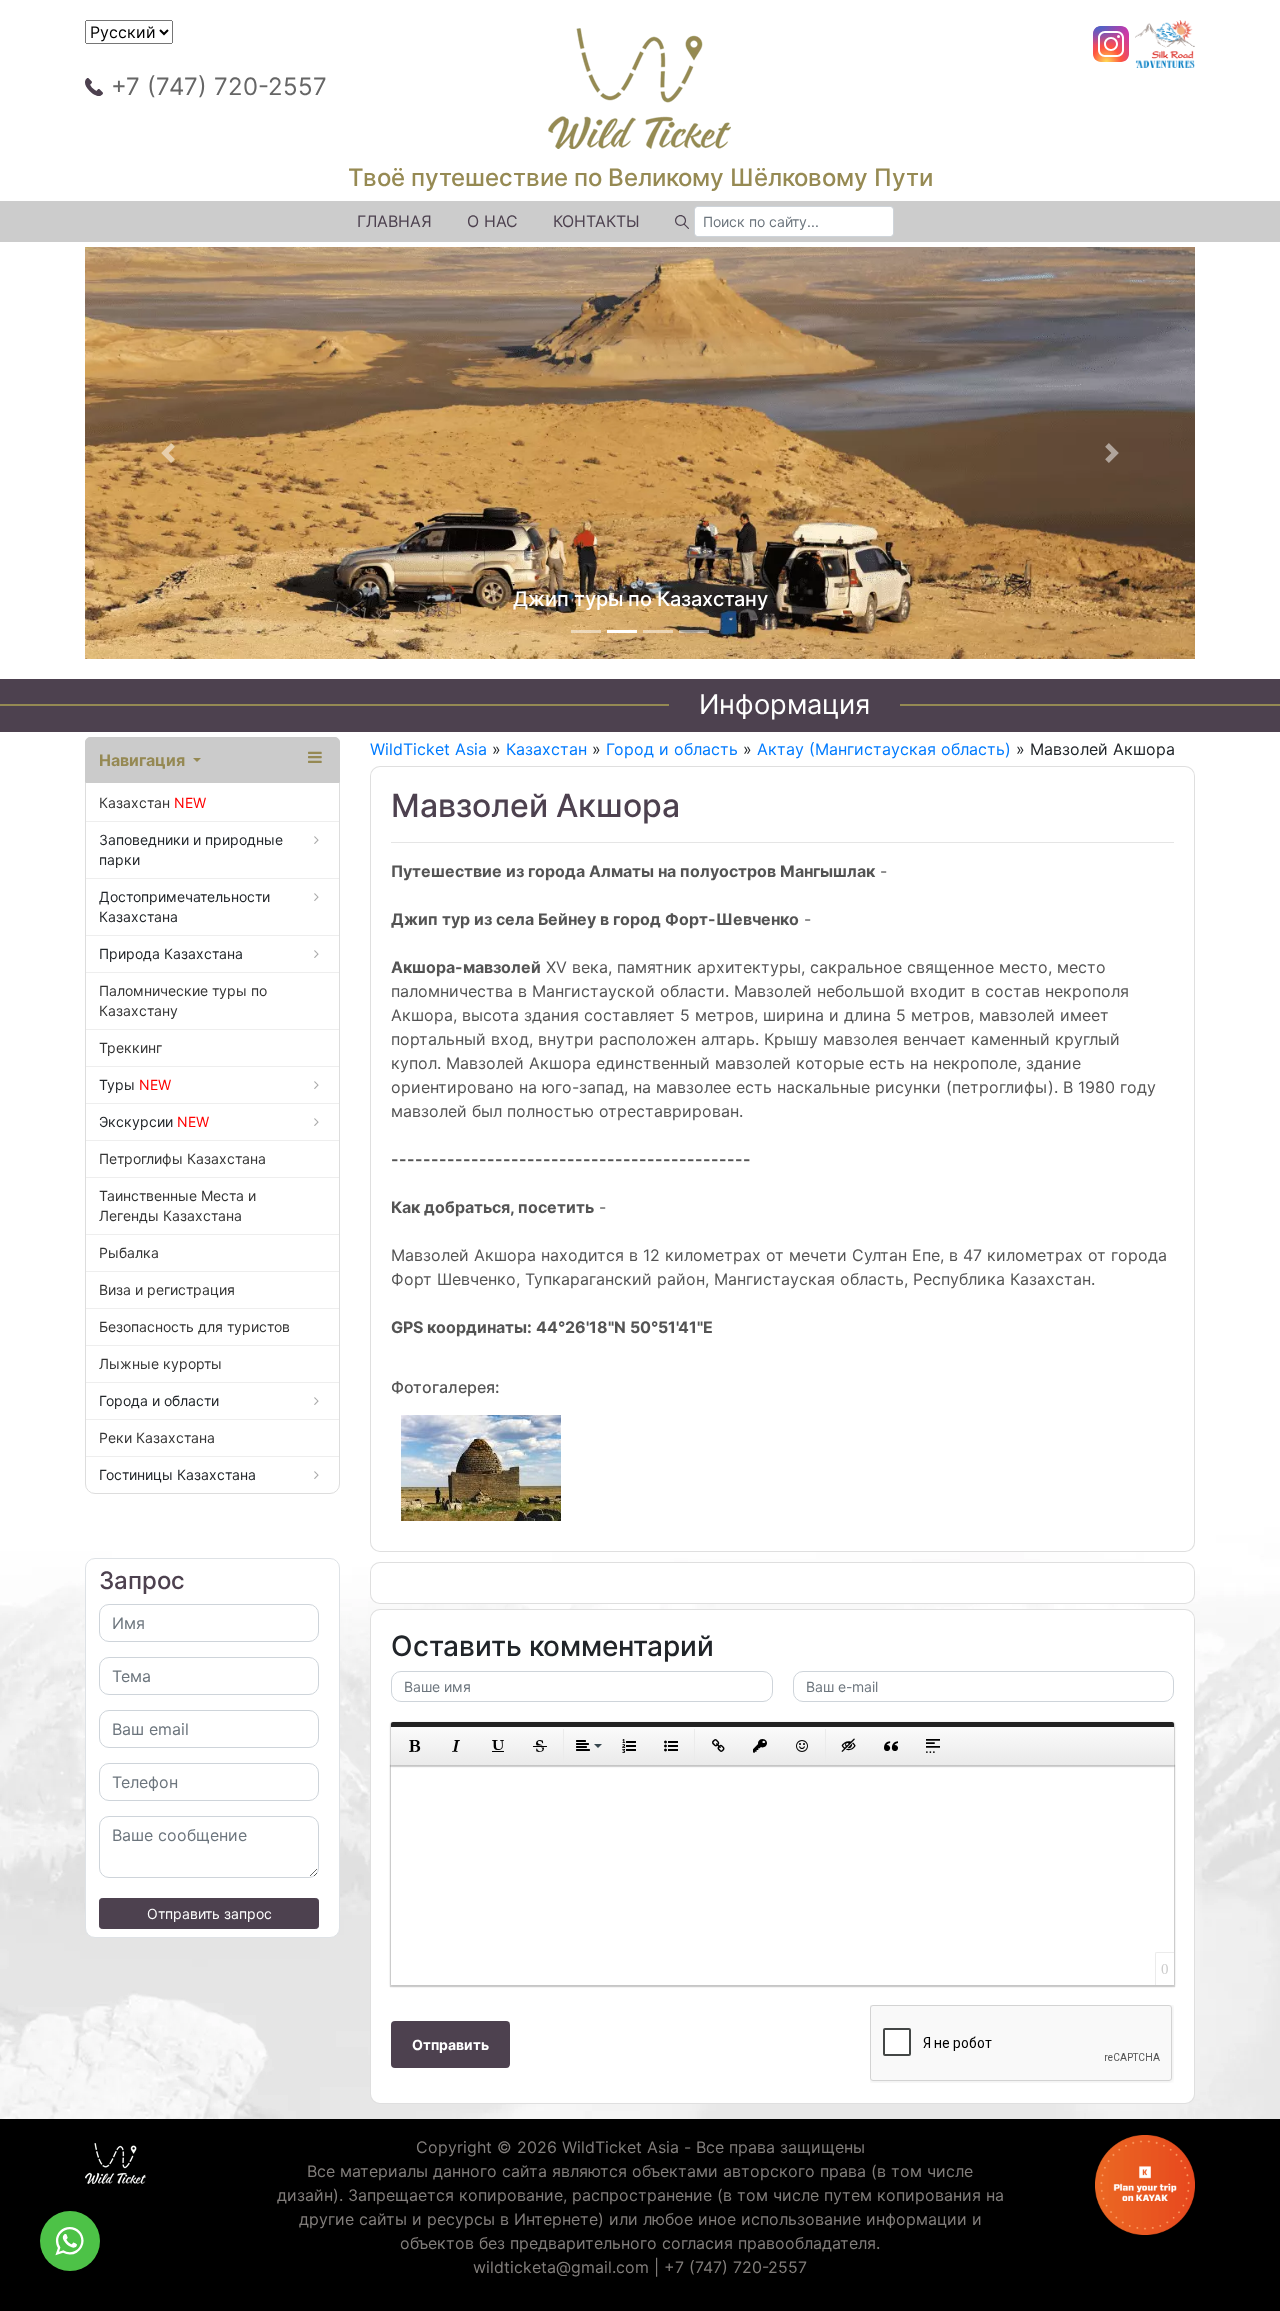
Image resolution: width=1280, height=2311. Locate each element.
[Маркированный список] (671, 1746)
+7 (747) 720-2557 (219, 86)
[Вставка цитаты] (891, 1746)
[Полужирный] (414, 1746)
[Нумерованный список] (629, 1746)
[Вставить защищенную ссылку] (760, 1746)
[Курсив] (456, 1746)
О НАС (492, 221)
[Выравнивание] (587, 1746)
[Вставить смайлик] (802, 1746)
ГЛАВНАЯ (394, 221)
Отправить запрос (209, 1913)
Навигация (144, 760)
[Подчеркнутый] (498, 1746)
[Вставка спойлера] (933, 1746)
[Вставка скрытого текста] (849, 1746)
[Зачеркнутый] (540, 1746)
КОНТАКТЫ (596, 221)
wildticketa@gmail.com (561, 2267)
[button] (168, 453)
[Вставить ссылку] (718, 1746)
